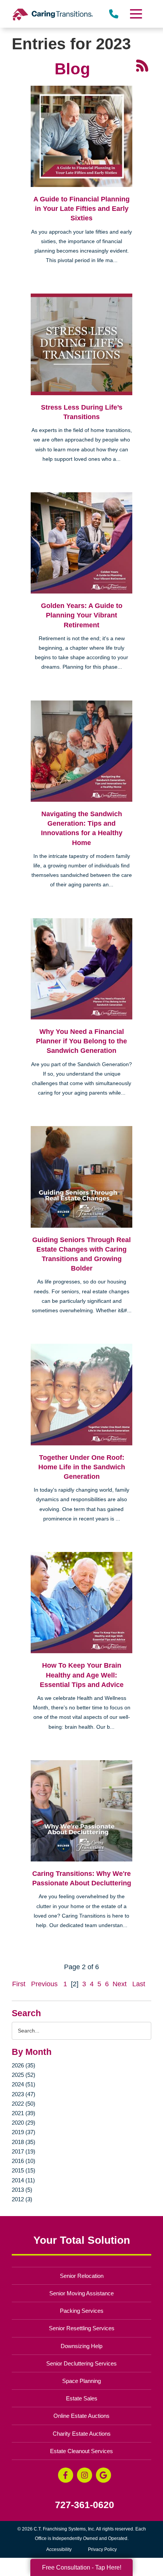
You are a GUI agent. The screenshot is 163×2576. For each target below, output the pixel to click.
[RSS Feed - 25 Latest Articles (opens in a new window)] (142, 65)
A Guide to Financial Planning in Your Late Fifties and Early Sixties (81, 209)
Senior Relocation (82, 2276)
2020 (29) (24, 2123)
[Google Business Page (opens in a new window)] (103, 2475)
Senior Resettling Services (82, 2328)
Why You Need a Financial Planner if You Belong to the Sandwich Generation (81, 1041)
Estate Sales (82, 2398)
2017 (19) (24, 2151)
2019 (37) (24, 2132)
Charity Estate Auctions (82, 2434)
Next (120, 1984)
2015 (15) (24, 2170)
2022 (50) (24, 2104)
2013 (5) (22, 2190)
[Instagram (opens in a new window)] (85, 2475)
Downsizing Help (81, 2346)
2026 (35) (24, 2065)
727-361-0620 (85, 2505)
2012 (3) (22, 2199)
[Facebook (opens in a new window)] (66, 2475)
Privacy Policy (102, 2549)
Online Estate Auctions (81, 2416)
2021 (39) (24, 2113)
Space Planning (81, 2381)
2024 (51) (24, 2084)
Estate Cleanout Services (81, 2451)
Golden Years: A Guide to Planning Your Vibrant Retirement (82, 615)
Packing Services (82, 2311)
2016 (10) (24, 2161)
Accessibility (59, 2549)
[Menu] (135, 14)
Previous (44, 1984)
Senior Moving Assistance (81, 2293)
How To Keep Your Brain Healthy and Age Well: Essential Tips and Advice (82, 1675)
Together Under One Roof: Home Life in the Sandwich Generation (82, 1467)
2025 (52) (24, 2075)
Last (139, 1984)
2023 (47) (24, 2094)
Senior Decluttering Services (81, 2363)
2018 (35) (24, 2142)
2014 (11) (23, 2180)
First (19, 1984)
